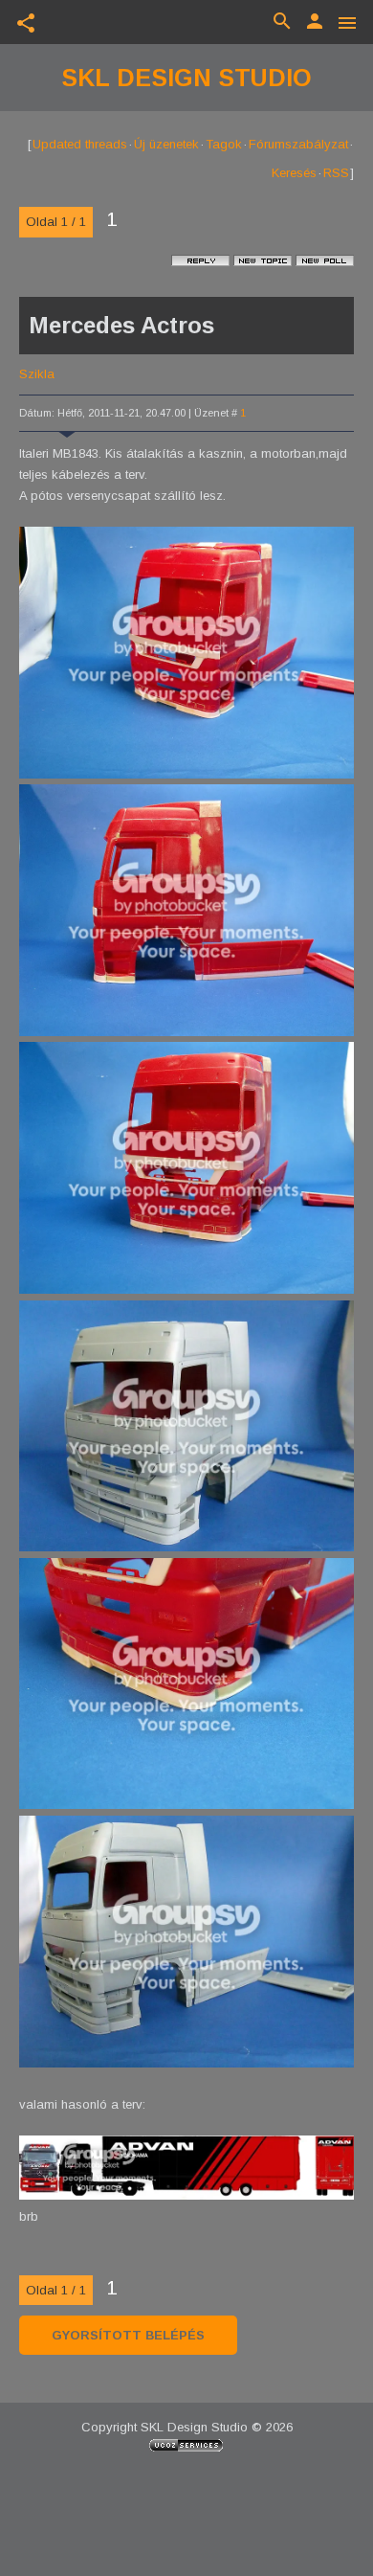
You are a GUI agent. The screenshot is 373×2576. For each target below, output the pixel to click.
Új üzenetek (166, 144)
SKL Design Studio (186, 78)
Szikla (37, 374)
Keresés (294, 173)
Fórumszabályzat (298, 144)
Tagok (224, 144)
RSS (336, 173)
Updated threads (80, 144)
